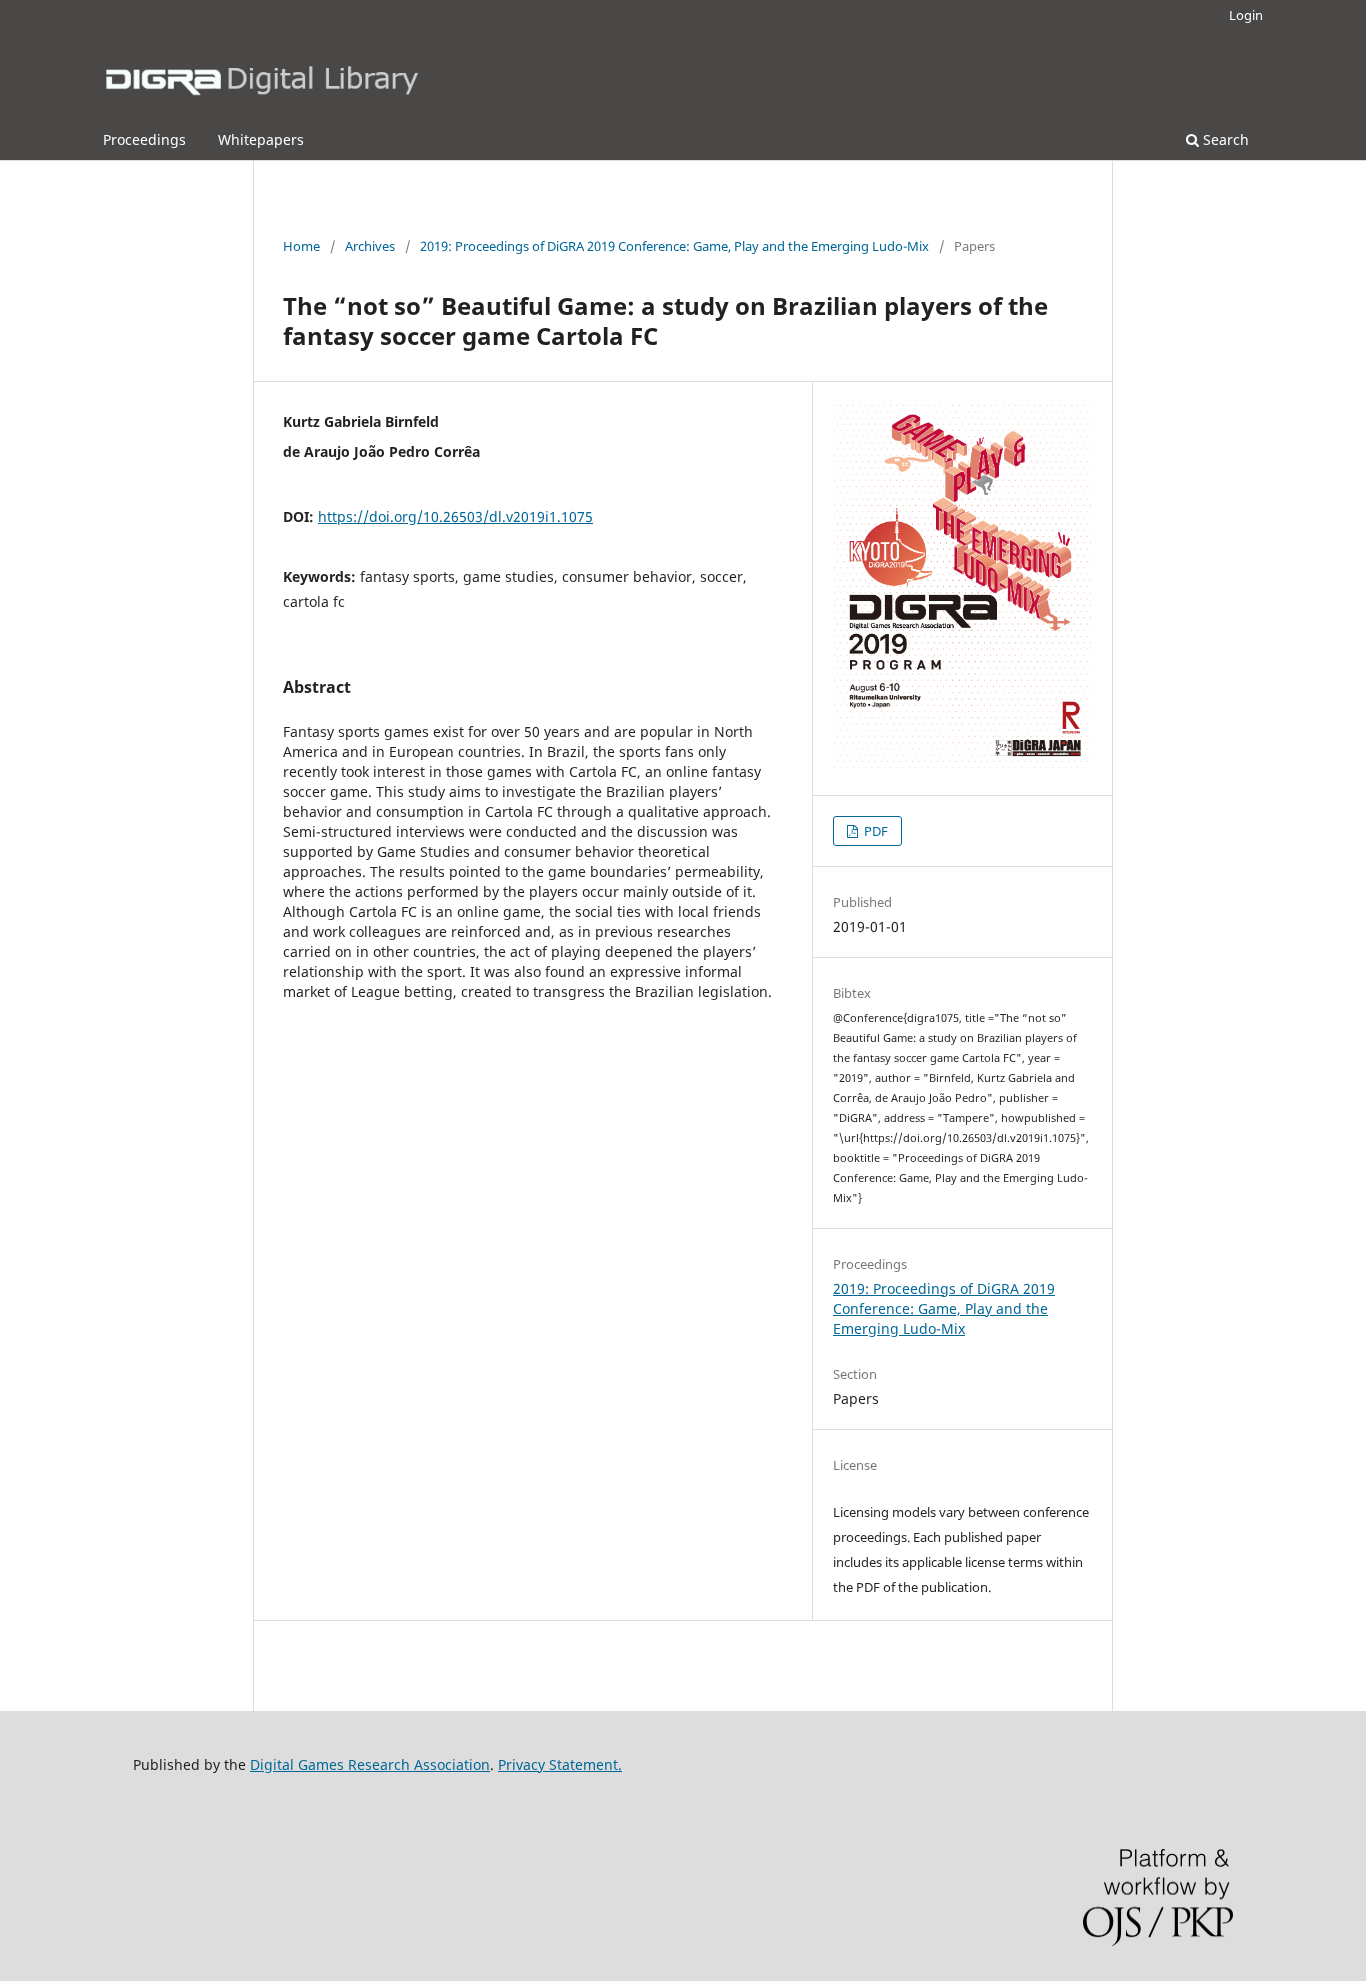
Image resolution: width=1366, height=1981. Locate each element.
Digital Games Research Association (370, 1764)
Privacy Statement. (560, 1764)
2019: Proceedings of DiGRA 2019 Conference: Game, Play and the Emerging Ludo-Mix (674, 246)
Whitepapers (261, 139)
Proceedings (144, 139)
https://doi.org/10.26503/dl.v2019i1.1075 (455, 516)
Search (1224, 139)
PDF (874, 831)
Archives (370, 246)
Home (301, 246)
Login (1246, 15)
